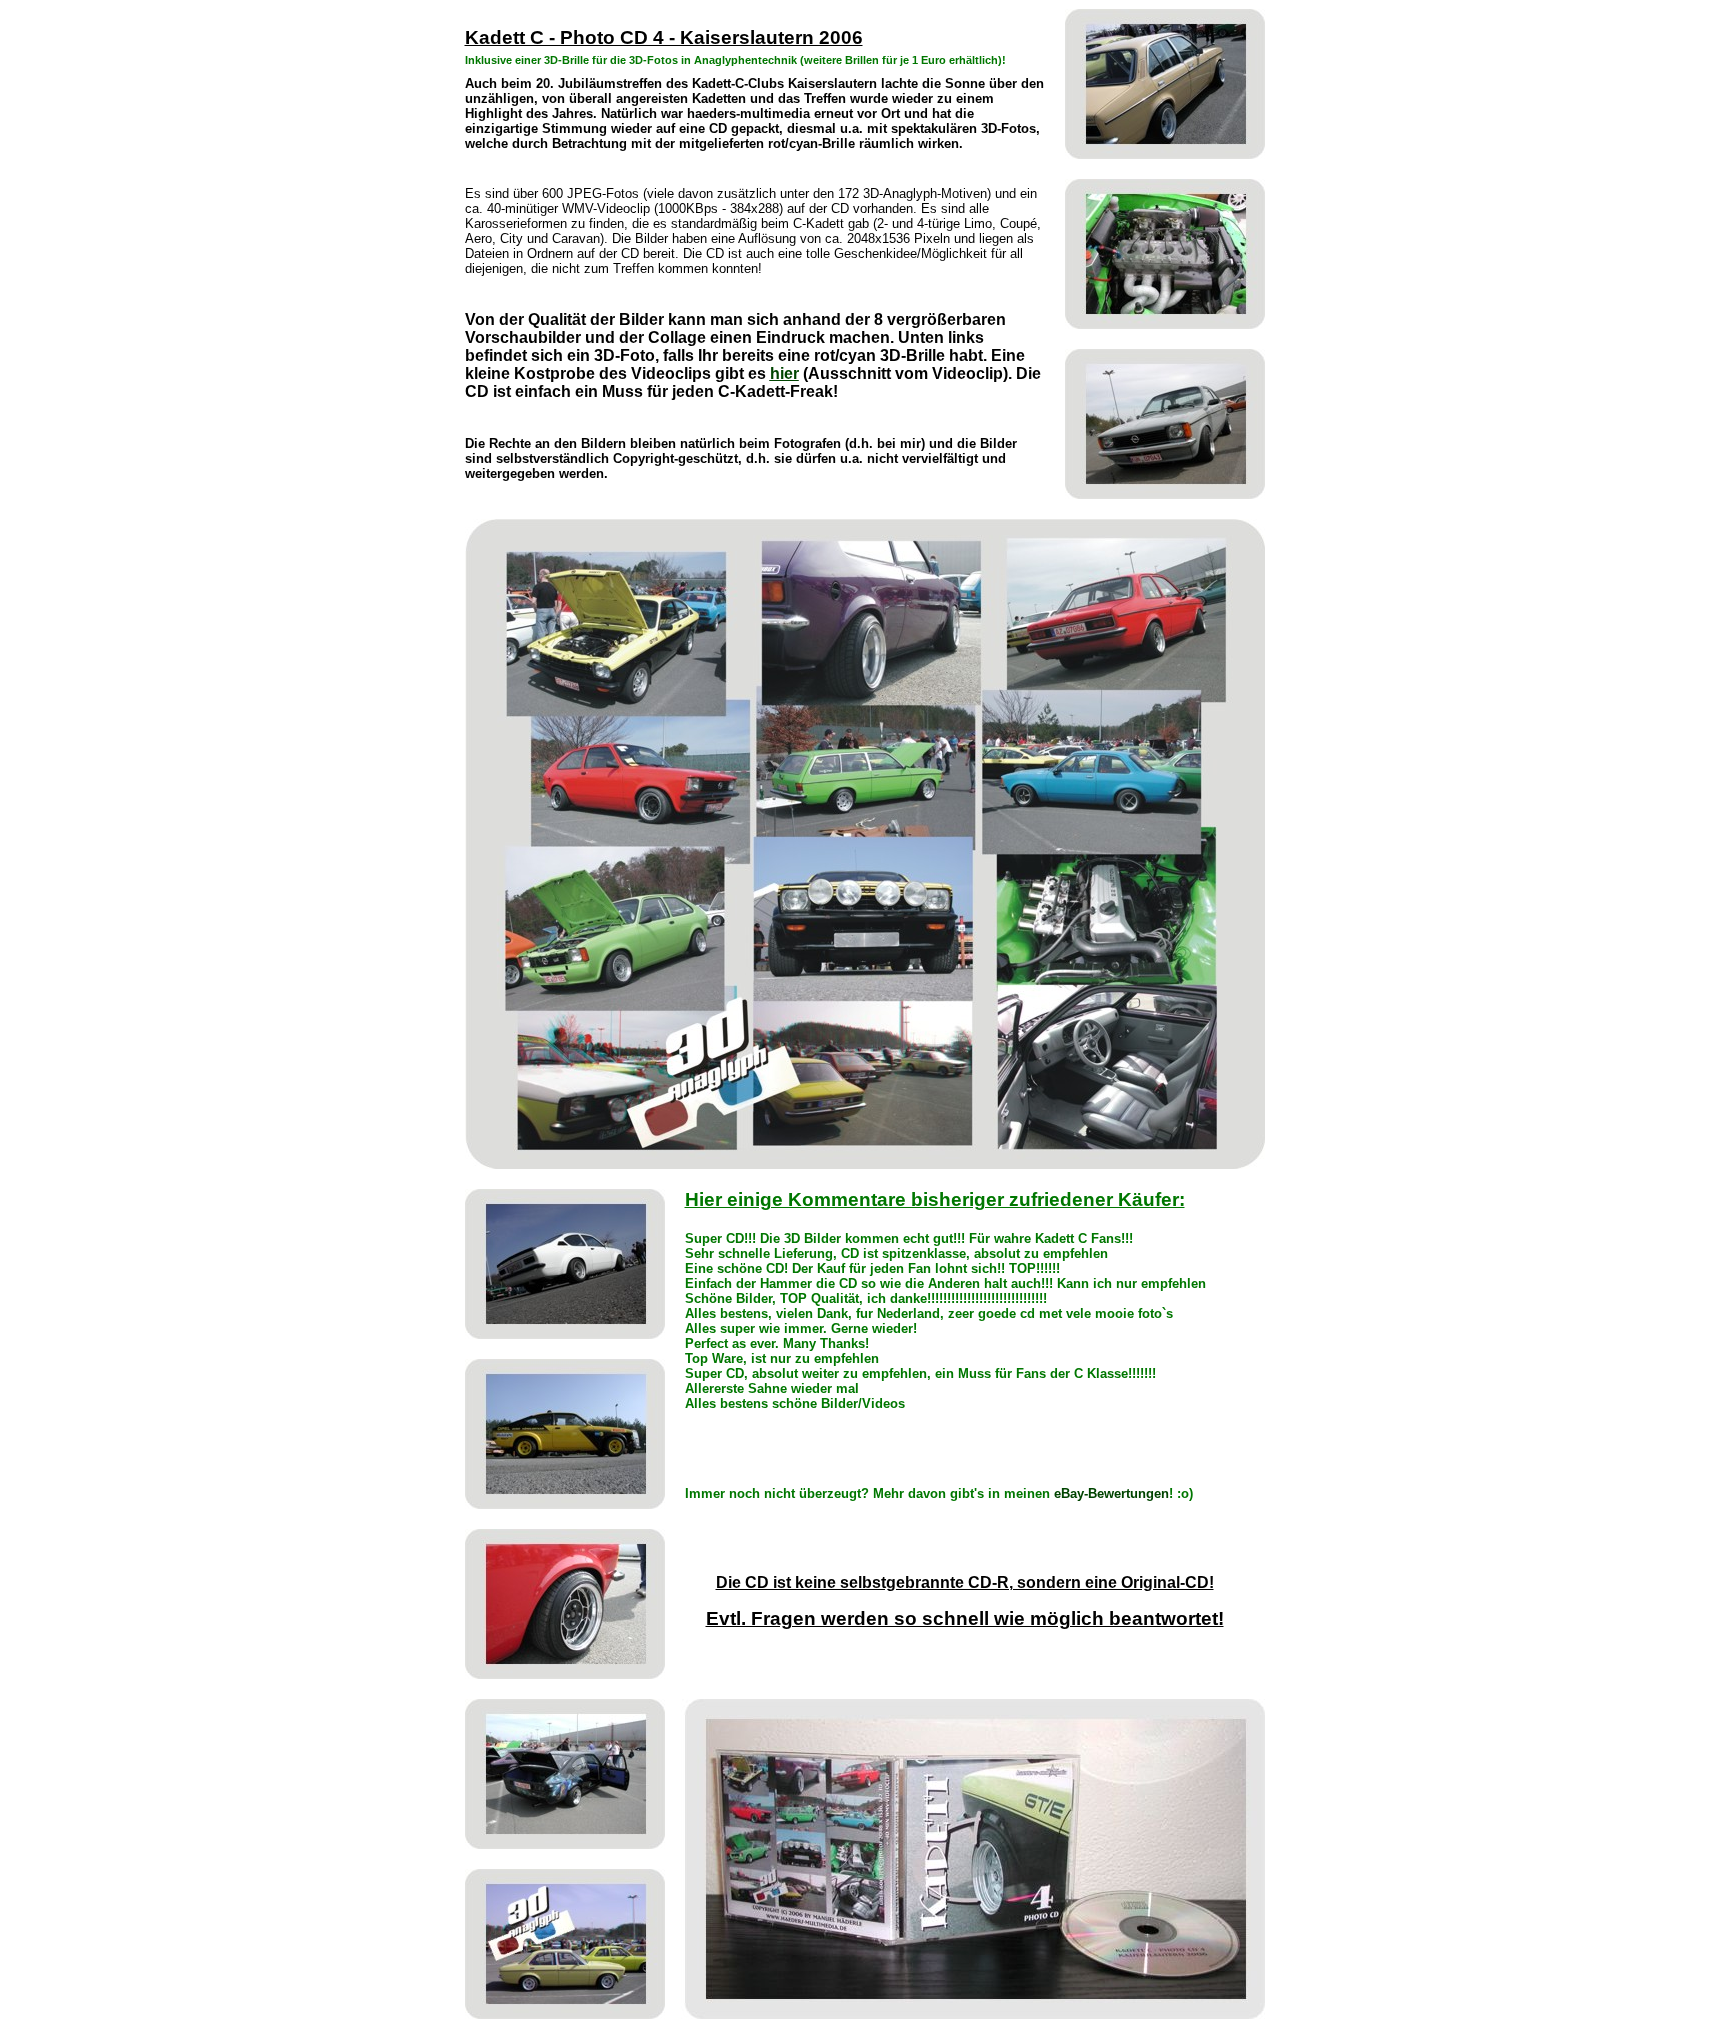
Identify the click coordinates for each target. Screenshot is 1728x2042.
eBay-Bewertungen (1111, 1493)
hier (784, 373)
